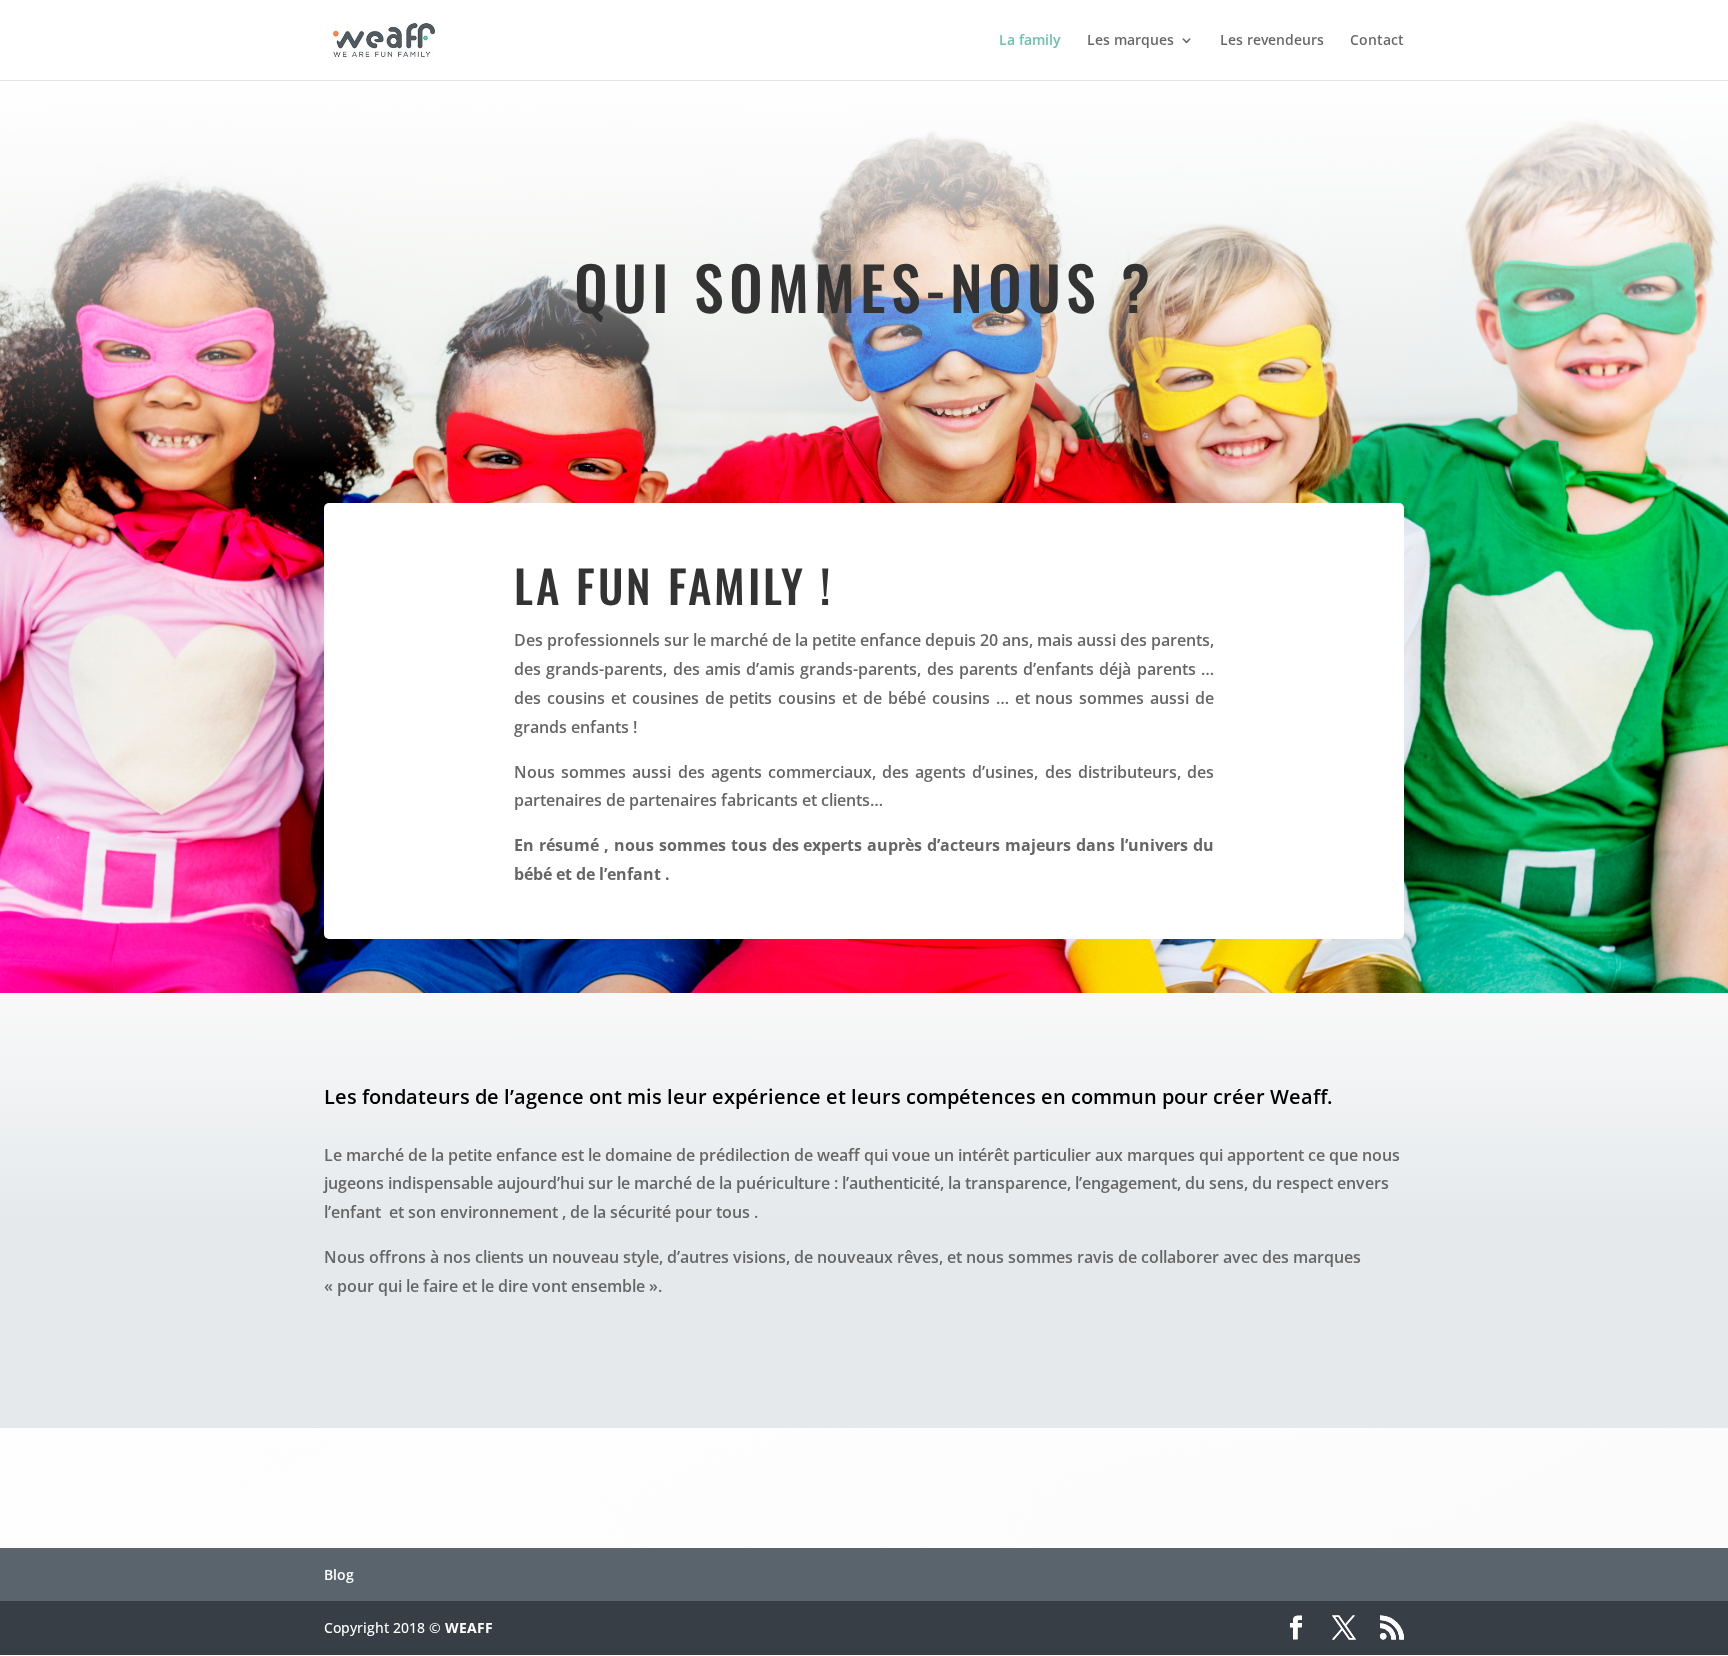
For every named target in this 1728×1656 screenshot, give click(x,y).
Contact (1377, 41)
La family (1030, 41)
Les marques (1130, 41)
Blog (339, 1574)
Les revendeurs (1272, 41)
